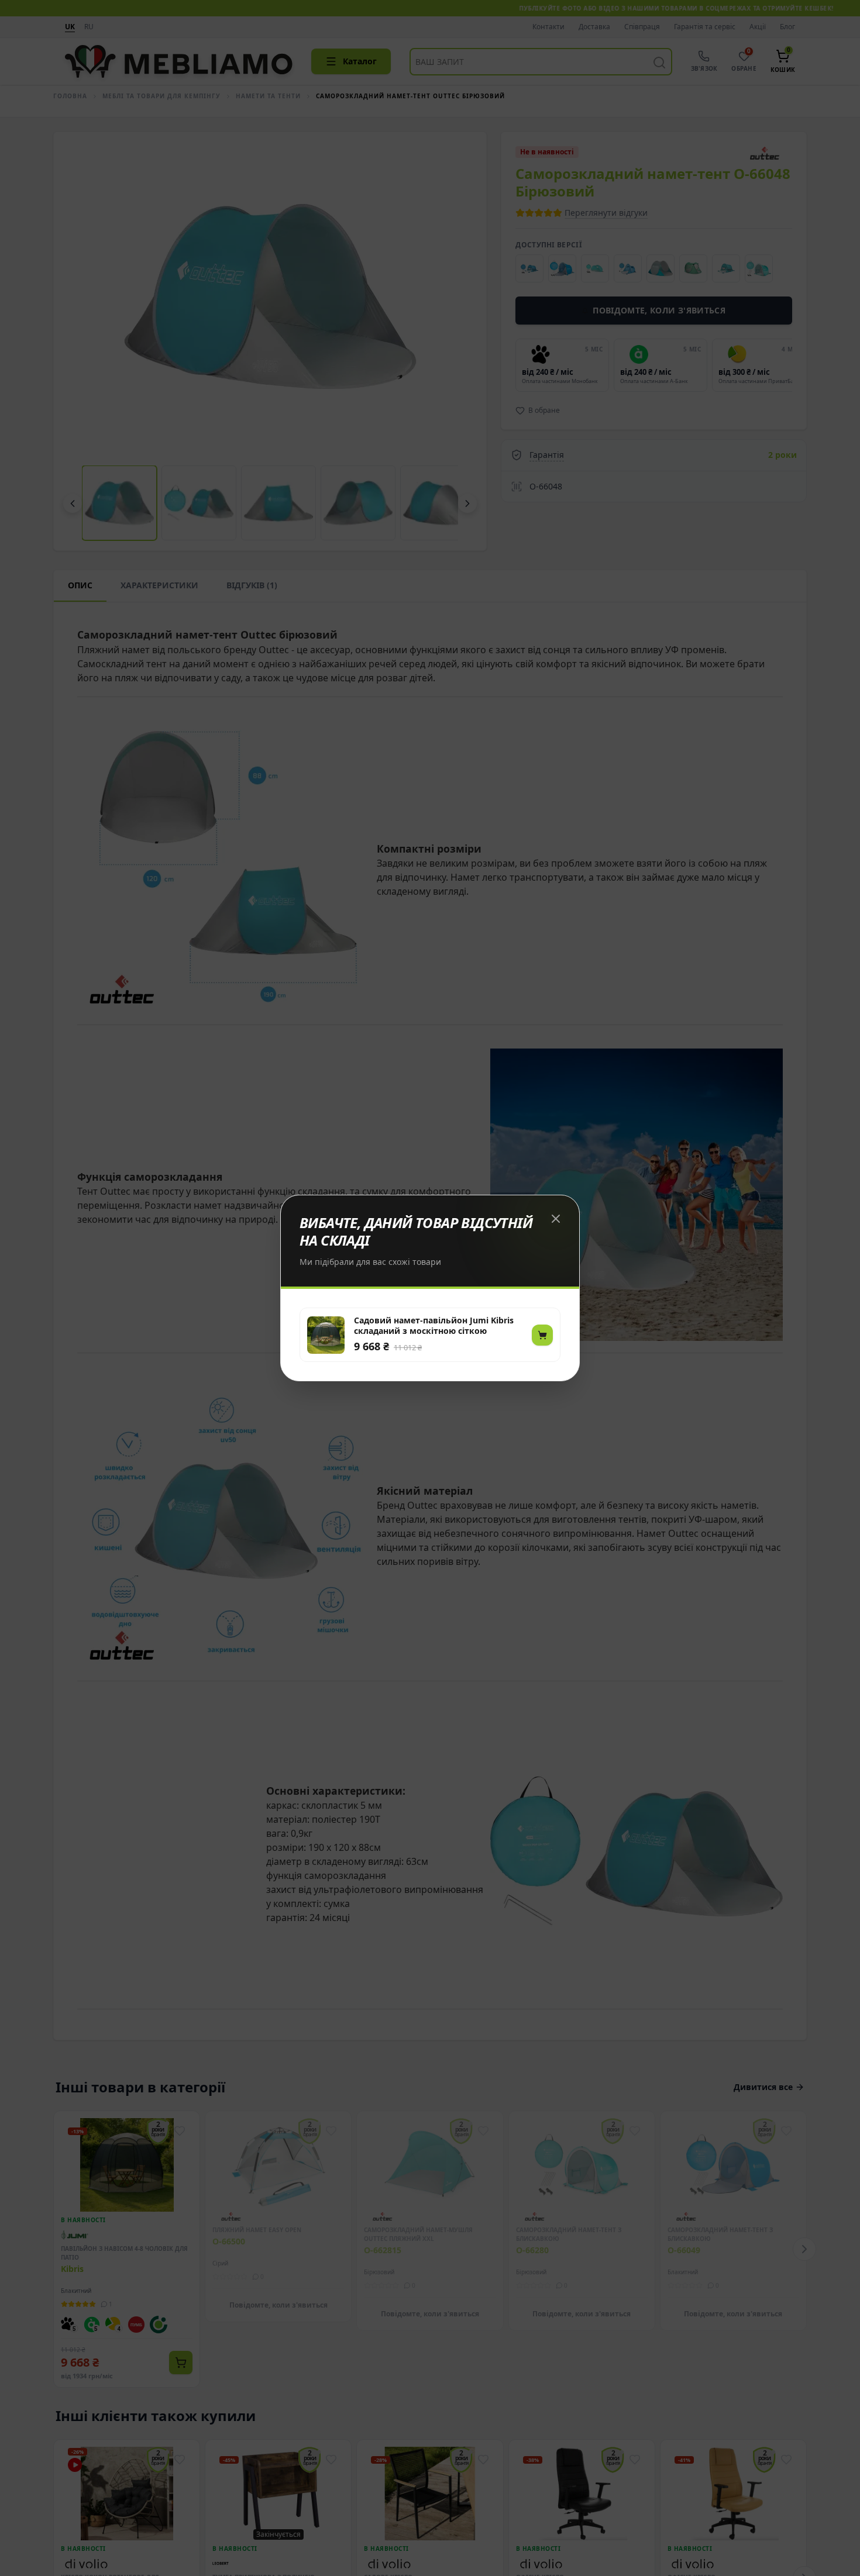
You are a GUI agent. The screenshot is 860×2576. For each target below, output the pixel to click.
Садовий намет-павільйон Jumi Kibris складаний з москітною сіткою (434, 1326)
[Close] (556, 1219)
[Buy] (542, 1335)
